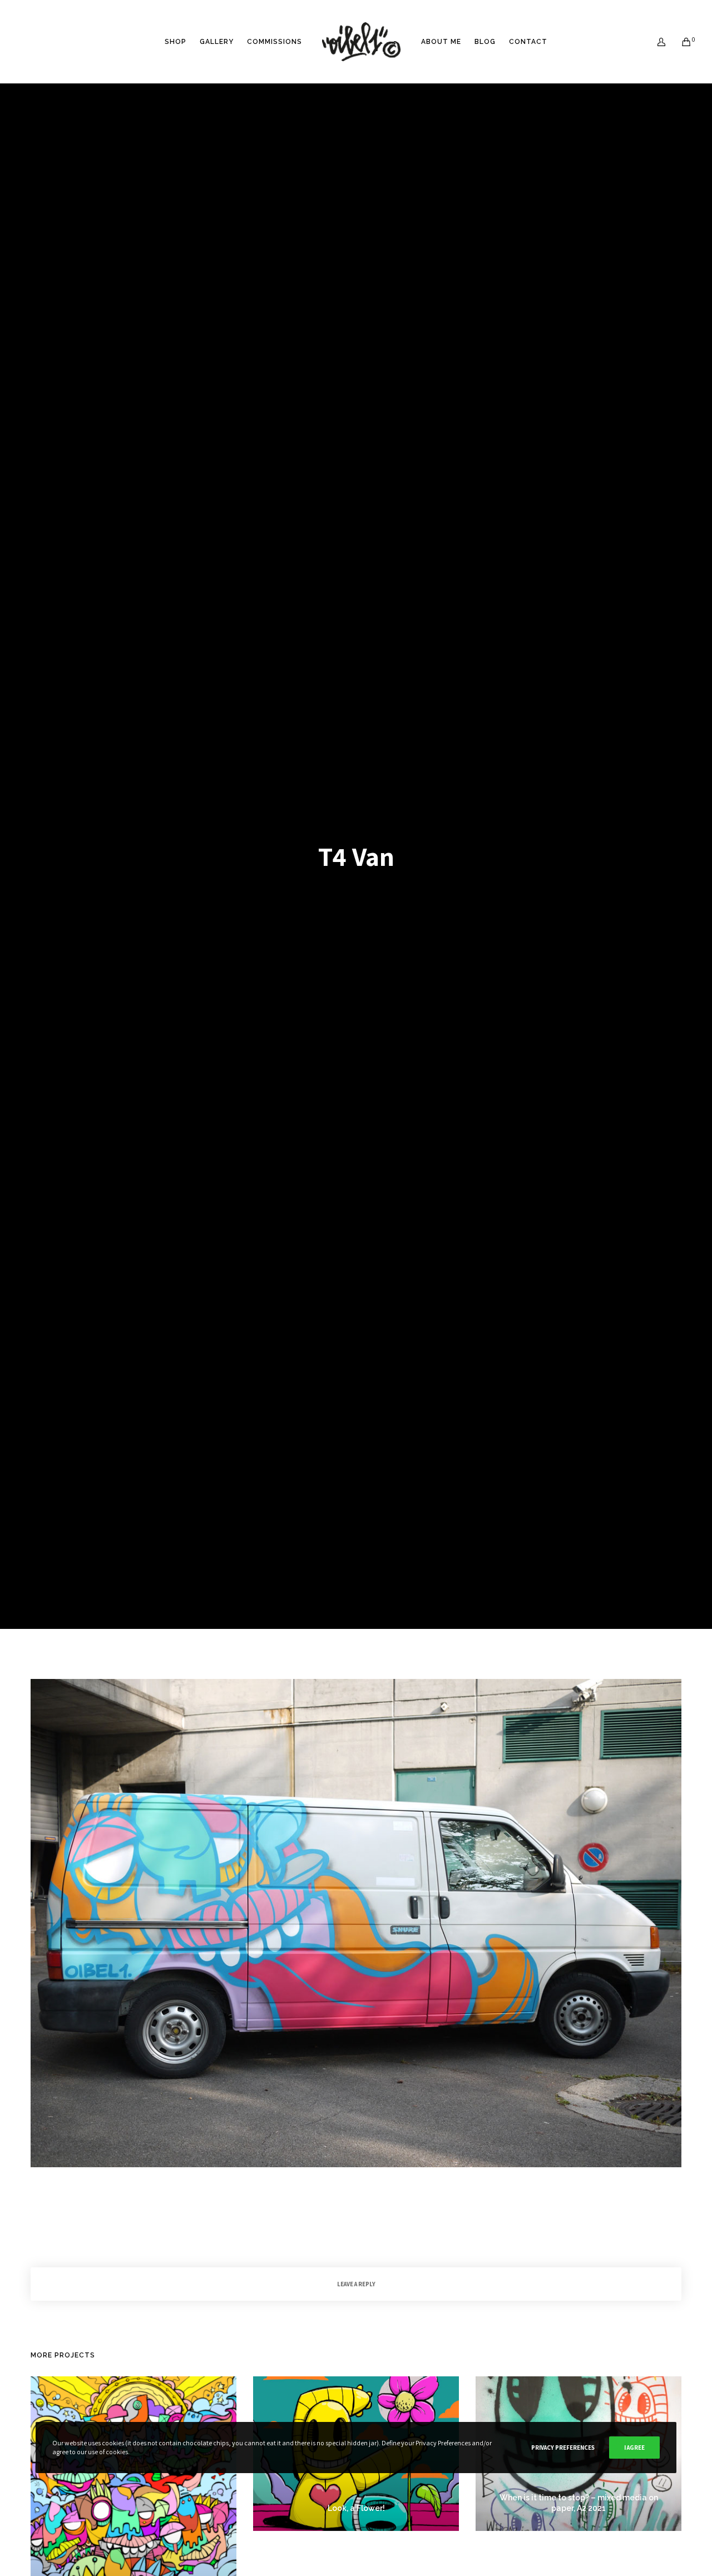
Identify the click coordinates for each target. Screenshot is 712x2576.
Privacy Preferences (563, 2448)
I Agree (634, 2448)
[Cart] (679, 42)
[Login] (654, 42)
